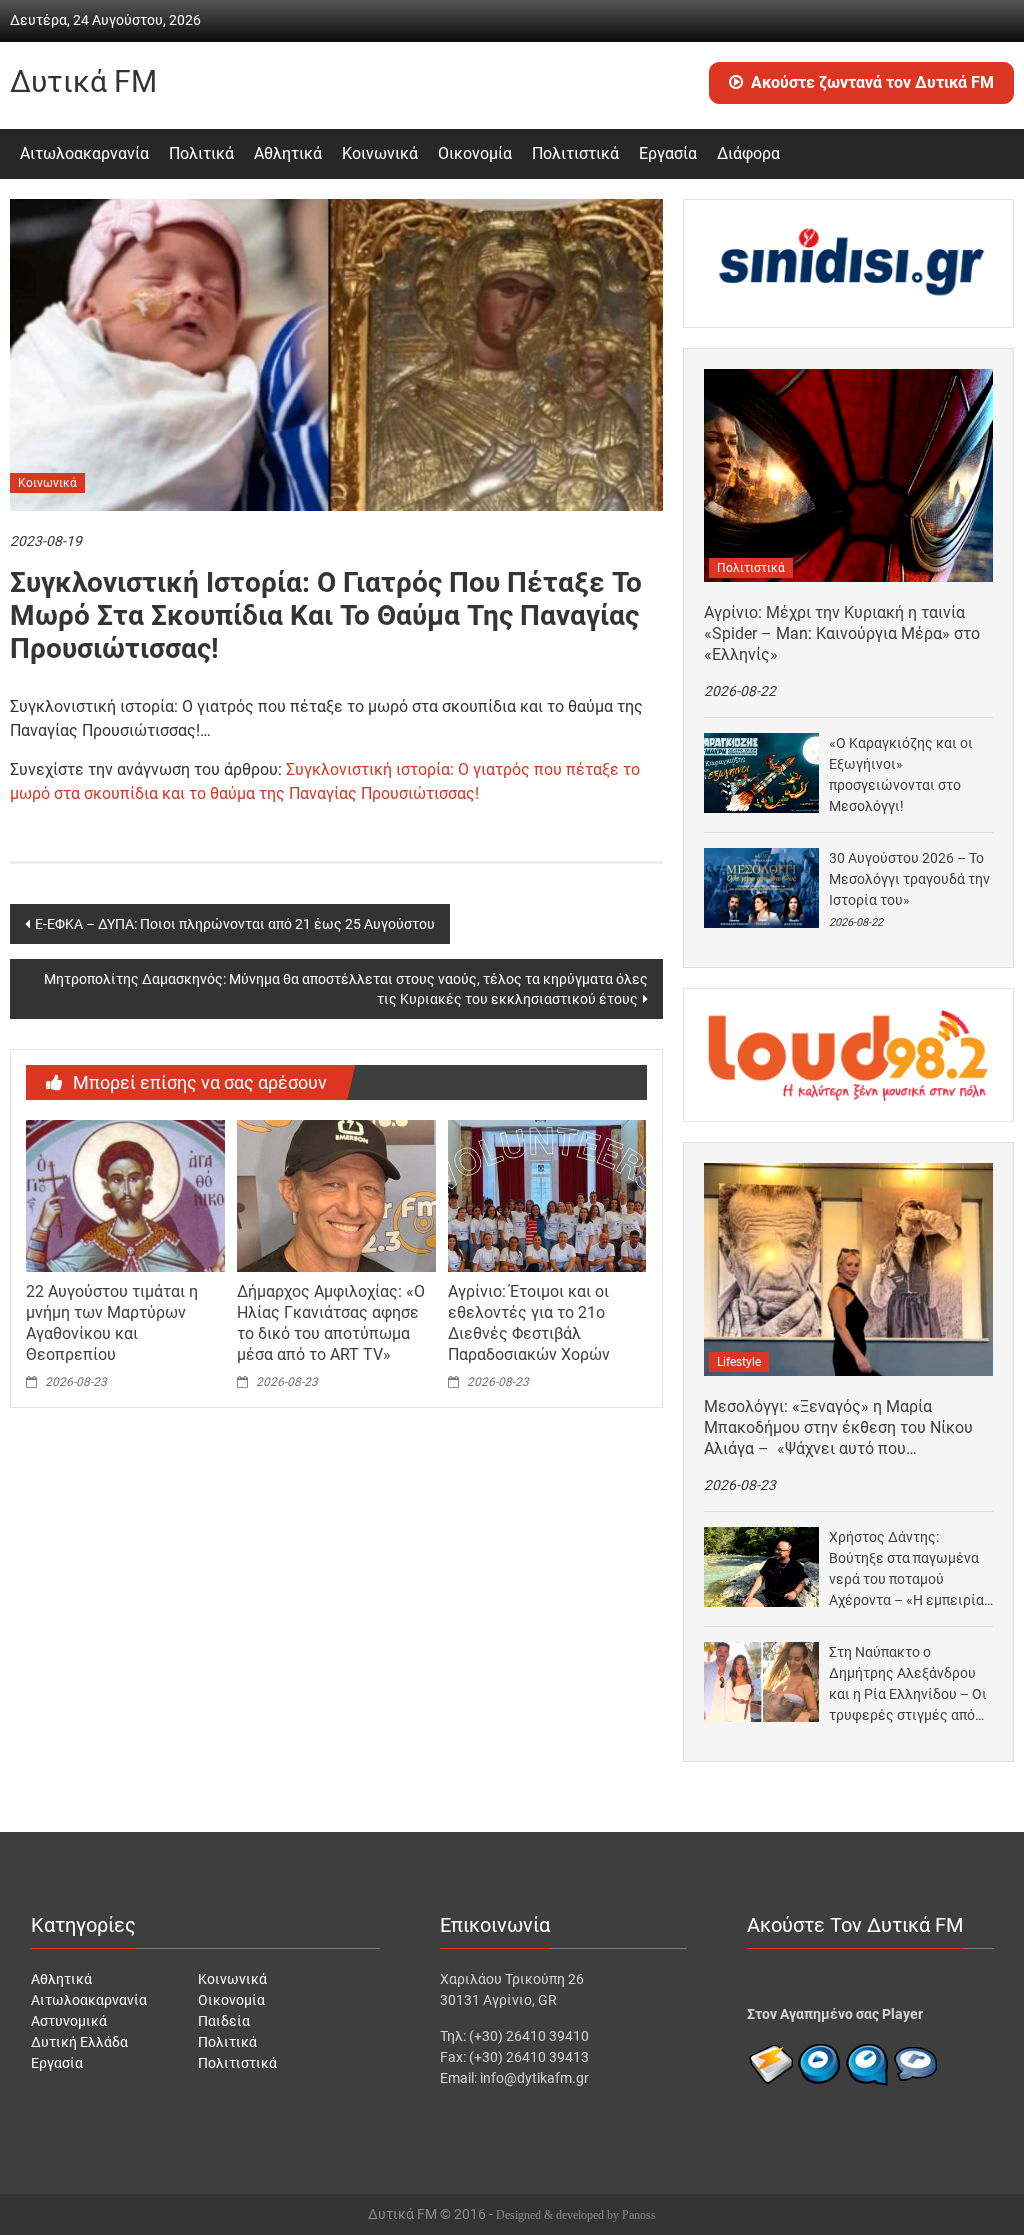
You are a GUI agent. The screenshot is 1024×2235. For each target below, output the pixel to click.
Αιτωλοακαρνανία (84, 153)
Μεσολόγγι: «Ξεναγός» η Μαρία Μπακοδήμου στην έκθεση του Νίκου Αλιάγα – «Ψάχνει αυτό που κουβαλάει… (838, 1428)
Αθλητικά (288, 153)
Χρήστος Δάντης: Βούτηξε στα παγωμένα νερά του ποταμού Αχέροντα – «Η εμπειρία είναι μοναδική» (906, 1570)
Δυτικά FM (83, 81)
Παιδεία (224, 2021)
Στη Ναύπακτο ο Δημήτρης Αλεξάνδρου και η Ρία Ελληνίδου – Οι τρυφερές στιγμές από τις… (908, 1685)
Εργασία (668, 153)
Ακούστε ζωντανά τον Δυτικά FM (872, 82)
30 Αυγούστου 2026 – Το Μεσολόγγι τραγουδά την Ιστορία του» (909, 879)
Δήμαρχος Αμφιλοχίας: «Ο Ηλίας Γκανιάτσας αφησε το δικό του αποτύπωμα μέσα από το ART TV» (331, 1322)
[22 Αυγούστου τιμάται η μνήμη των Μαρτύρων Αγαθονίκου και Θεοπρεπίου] (125, 1195)
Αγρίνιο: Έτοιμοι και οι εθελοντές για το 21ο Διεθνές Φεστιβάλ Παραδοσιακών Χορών (529, 1322)
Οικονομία (475, 153)
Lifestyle (739, 1362)
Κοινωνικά (380, 153)
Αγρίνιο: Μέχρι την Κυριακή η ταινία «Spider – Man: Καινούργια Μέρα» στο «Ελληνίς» (842, 633)
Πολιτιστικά (575, 153)
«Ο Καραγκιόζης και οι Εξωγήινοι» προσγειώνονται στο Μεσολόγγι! (901, 774)
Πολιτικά (201, 153)
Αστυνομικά (69, 2021)
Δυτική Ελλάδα (79, 2042)
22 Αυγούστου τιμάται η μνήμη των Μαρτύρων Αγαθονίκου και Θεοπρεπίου (112, 1322)
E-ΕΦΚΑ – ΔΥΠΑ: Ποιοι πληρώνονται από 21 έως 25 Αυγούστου (235, 924)
